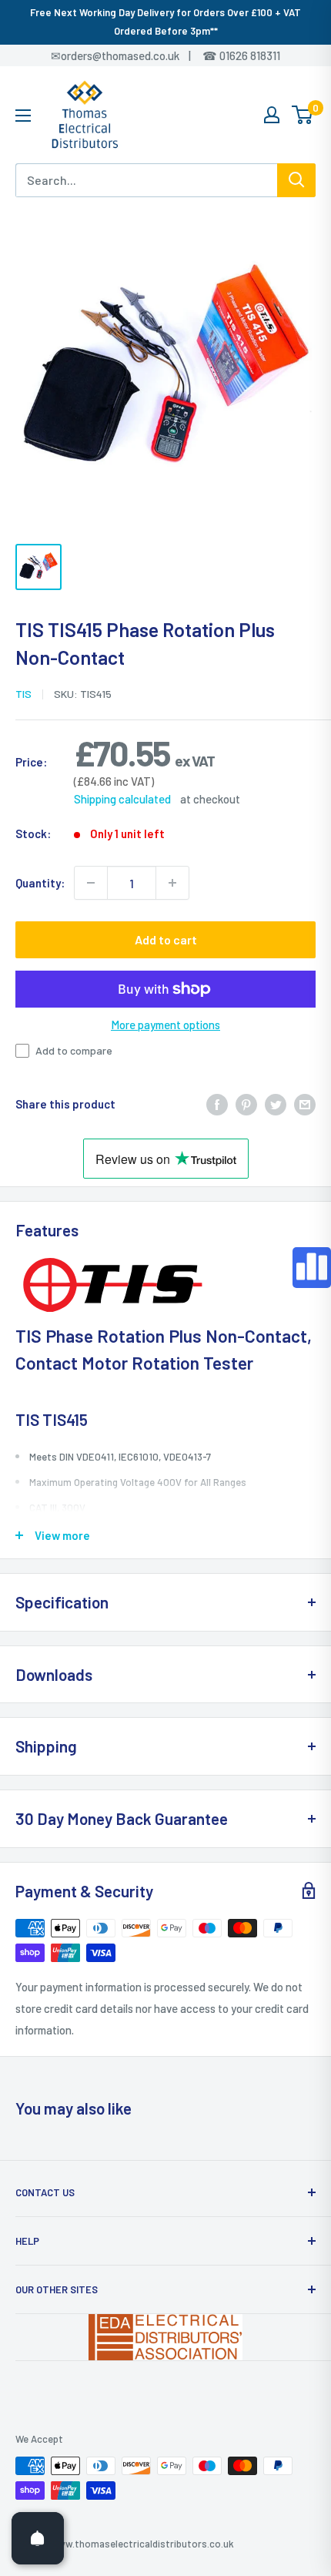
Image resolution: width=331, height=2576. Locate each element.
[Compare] (312, 1268)
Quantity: (40, 883)
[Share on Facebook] (217, 1104)
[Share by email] (305, 1104)
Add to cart (166, 939)
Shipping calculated (122, 799)
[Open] (38, 2538)
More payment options (165, 1025)
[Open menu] (23, 116)
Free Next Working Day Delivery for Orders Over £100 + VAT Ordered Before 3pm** (165, 22)
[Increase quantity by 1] (172, 883)
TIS (23, 694)
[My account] (272, 115)
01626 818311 (250, 55)
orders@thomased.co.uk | (134, 55)
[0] (303, 115)
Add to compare (74, 1050)
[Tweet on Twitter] (276, 1104)
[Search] (296, 180)
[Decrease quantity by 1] (91, 883)
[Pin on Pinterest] (246, 1104)
